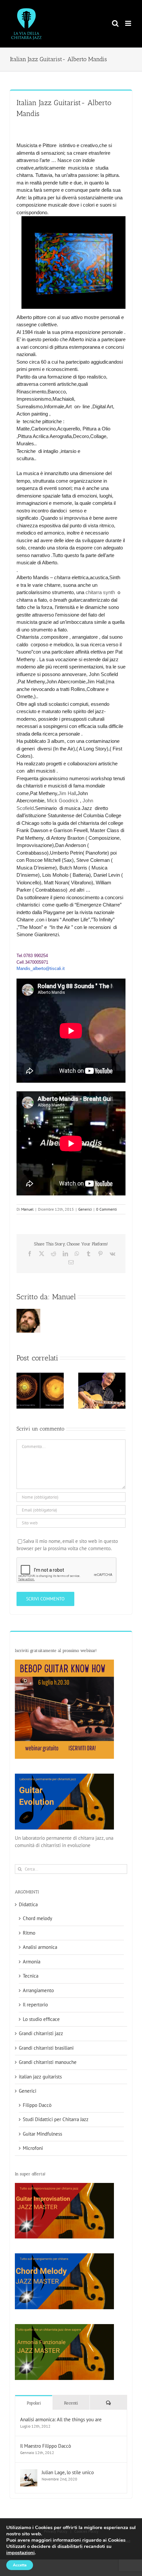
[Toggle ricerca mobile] (115, 23)
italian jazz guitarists (40, 2077)
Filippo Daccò (37, 2105)
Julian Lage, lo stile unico (68, 2472)
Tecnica (31, 1976)
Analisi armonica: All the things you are (61, 2419)
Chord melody (37, 1918)
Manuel (27, 1209)
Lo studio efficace (41, 2019)
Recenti (71, 2403)
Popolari (34, 2403)
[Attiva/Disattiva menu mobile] (129, 23)
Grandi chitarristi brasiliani (46, 2048)
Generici (85, 1209)
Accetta (20, 2565)
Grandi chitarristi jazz (41, 2033)
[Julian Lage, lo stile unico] (29, 2473)
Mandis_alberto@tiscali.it (41, 968)
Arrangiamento (38, 1990)
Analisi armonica (40, 1947)
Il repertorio (35, 2005)
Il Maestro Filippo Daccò (46, 2446)
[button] (21, 1391)
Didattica (28, 1904)
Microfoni (33, 2148)
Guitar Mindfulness (42, 2134)
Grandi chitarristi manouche (48, 2062)
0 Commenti (106, 1209)
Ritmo (29, 1933)
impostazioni (20, 2553)
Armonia (32, 1962)
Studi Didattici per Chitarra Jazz (56, 2119)
